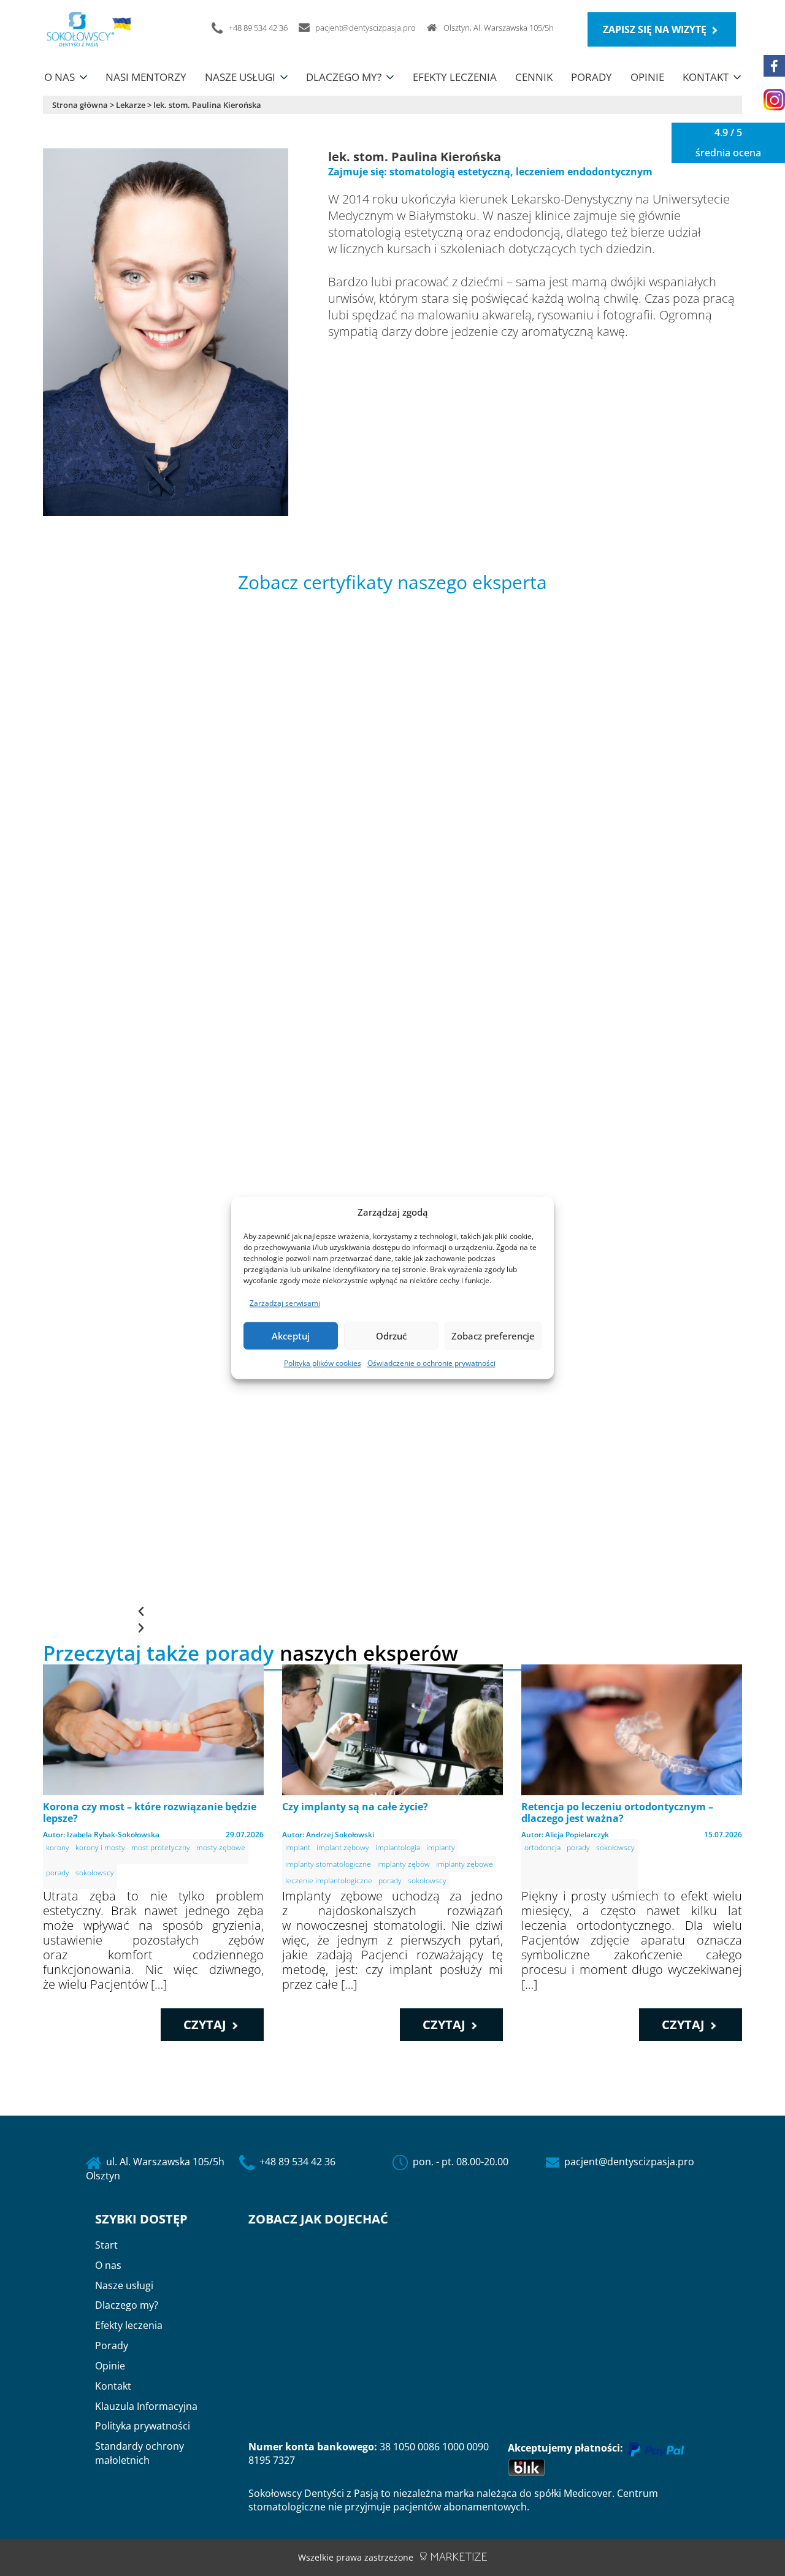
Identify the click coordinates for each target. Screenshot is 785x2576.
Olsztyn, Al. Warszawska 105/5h (499, 28)
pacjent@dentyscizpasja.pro (629, 2162)
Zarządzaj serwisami (285, 1304)
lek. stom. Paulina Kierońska (207, 105)
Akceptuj (291, 1336)
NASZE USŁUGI (240, 77)
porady (58, 1873)
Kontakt (113, 2386)
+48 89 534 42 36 (297, 2162)
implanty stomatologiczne (328, 1864)
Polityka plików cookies (323, 1364)
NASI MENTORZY (146, 77)
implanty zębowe (465, 1864)
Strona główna (80, 105)
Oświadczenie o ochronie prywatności (431, 1364)
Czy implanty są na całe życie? (355, 1807)
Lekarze (131, 105)
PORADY (592, 77)
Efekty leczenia (129, 2325)
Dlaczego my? (127, 2305)
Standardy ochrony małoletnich (140, 2453)
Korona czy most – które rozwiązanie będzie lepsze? (150, 1812)
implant (298, 1847)
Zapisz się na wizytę (656, 29)
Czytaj (206, 2025)
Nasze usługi (124, 2285)
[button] (392, 1611)
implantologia (398, 1847)
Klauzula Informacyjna (146, 2406)
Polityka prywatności (143, 2426)
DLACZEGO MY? (344, 77)
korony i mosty (100, 1847)
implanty (441, 1847)
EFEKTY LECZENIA (455, 77)
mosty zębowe (221, 1847)
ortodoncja (542, 1847)
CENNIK (534, 77)
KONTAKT (706, 77)
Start (106, 2245)
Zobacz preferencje (493, 1336)
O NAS (59, 77)
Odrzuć (391, 1336)
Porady (112, 2345)
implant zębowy (343, 1847)
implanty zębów (404, 1864)
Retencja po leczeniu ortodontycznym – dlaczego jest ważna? (617, 1812)
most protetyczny (161, 1847)
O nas (108, 2265)
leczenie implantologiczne (329, 1881)
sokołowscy (95, 1873)
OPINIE (647, 77)
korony (58, 1847)
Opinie (110, 2366)
